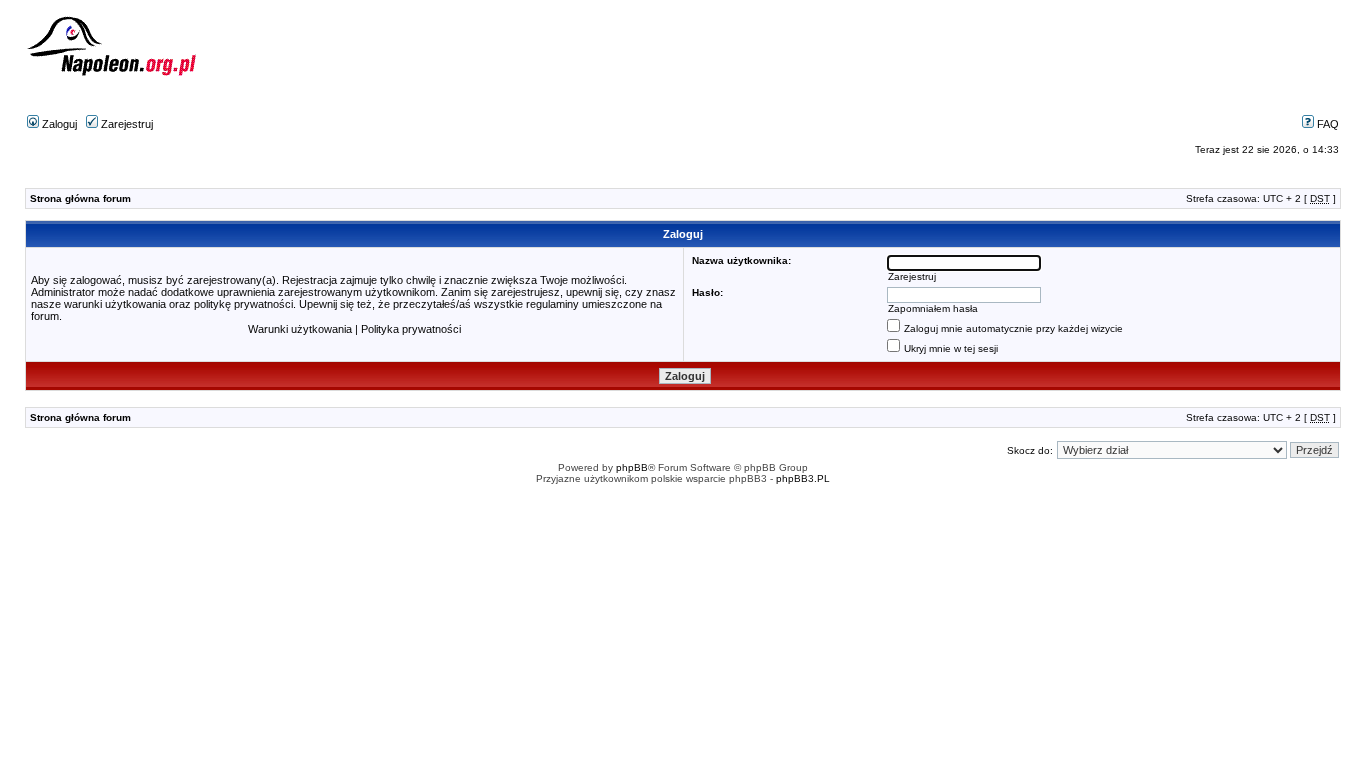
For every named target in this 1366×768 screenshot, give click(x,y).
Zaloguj (58, 124)
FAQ (1326, 124)
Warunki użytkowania (300, 329)
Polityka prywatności (411, 329)
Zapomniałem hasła (933, 308)
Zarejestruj (125, 124)
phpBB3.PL (803, 478)
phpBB (632, 467)
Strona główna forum (80, 198)
